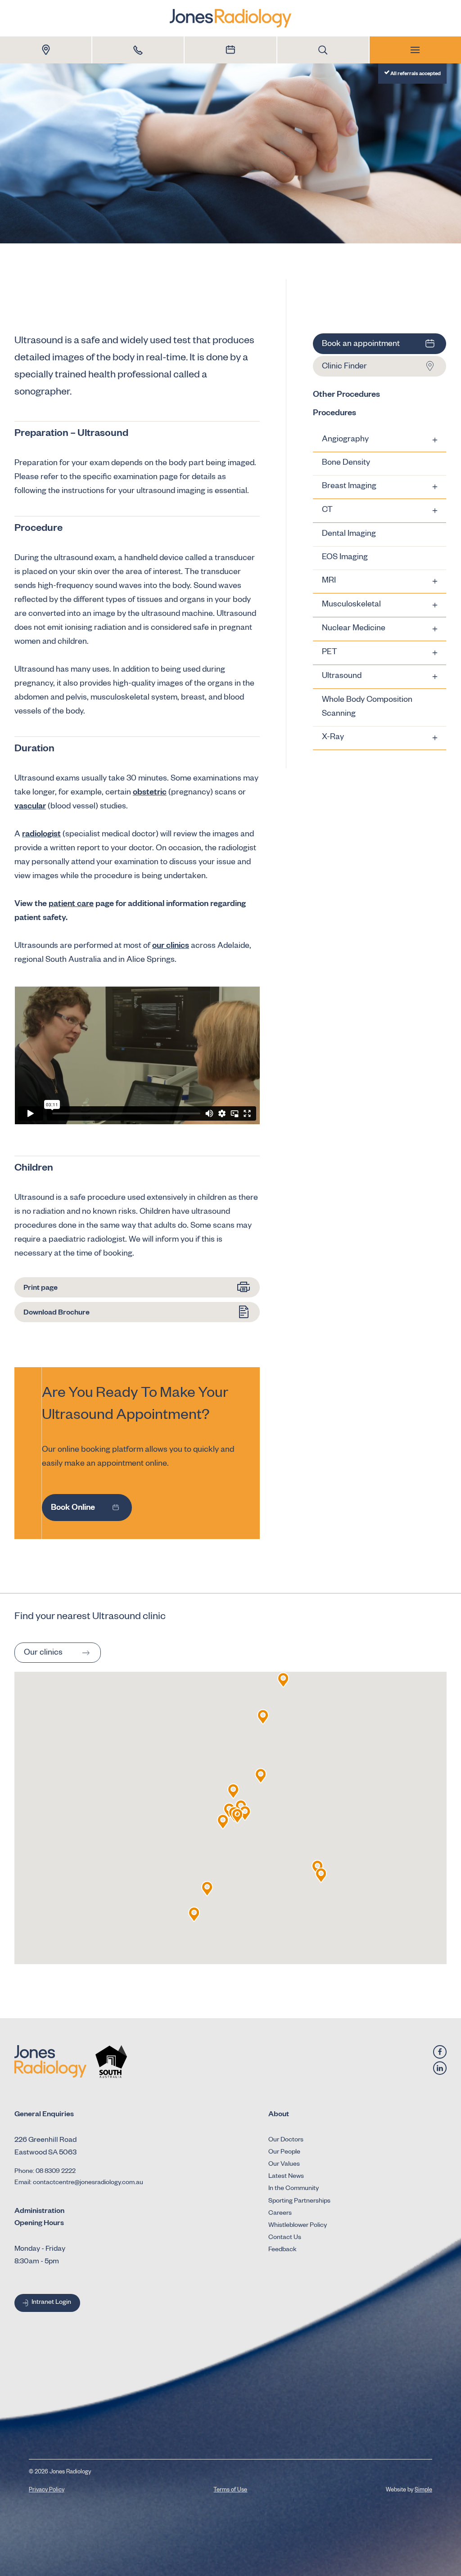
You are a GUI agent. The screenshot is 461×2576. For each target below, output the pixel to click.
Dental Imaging (349, 534)
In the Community (294, 2189)
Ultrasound (342, 677)
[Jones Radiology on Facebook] (440, 2052)
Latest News (286, 2177)
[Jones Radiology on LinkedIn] (440, 2068)
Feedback (282, 2250)
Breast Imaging (349, 487)
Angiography (345, 440)
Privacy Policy (47, 2491)
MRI (329, 581)
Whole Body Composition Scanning (367, 707)
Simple (423, 2491)
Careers (280, 2214)
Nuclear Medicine (354, 629)
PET (330, 653)
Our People (284, 2153)
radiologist (41, 835)
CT (327, 511)
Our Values (284, 2165)
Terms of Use (230, 2491)
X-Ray (333, 738)
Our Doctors (286, 2141)
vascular (30, 807)
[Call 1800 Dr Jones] (138, 50)
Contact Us (285, 2238)
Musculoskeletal (351, 605)
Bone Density (346, 463)
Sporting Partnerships (299, 2202)
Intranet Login (51, 2303)
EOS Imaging (345, 558)
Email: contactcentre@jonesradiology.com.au (79, 2183)
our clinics (171, 947)
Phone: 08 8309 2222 (45, 2172)
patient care (71, 905)
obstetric (150, 793)
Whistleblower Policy (298, 2226)
